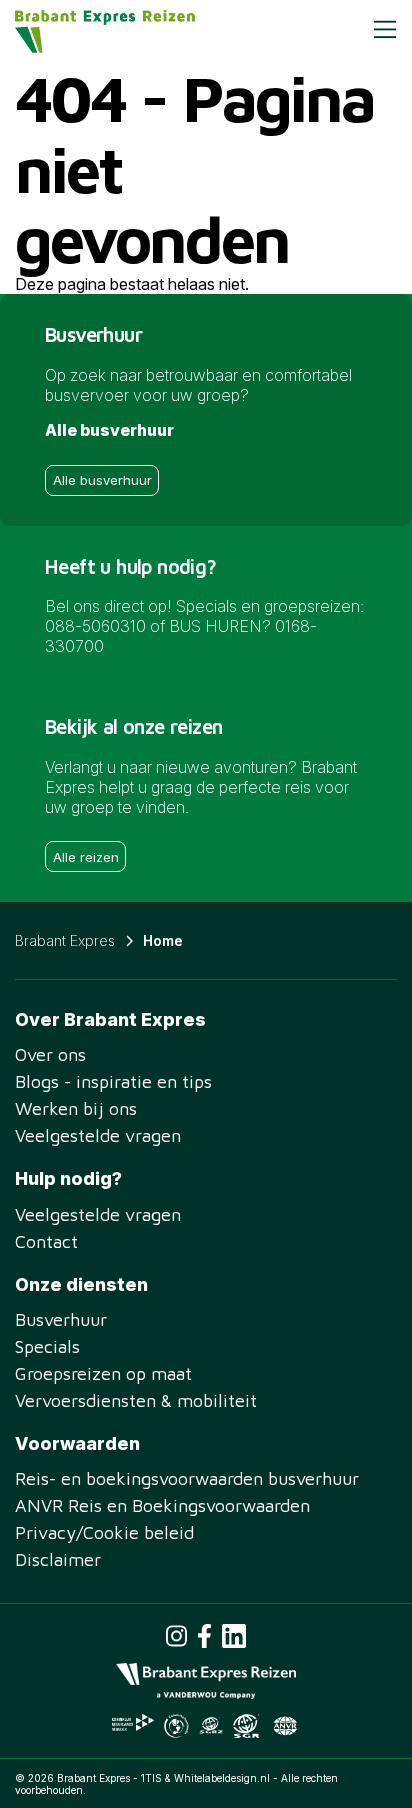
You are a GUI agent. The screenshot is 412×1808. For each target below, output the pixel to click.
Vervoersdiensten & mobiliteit (136, 1400)
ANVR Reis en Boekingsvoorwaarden (162, 1505)
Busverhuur (61, 1319)
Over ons (50, 1054)
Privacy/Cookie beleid (104, 1532)
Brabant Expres (65, 940)
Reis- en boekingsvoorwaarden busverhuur (187, 1478)
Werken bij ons (76, 1108)
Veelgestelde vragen (98, 1135)
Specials (47, 1346)
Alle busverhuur (102, 480)
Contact (46, 1241)
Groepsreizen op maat (103, 1373)
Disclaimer (58, 1559)
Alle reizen (86, 857)
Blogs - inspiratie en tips (113, 1081)
